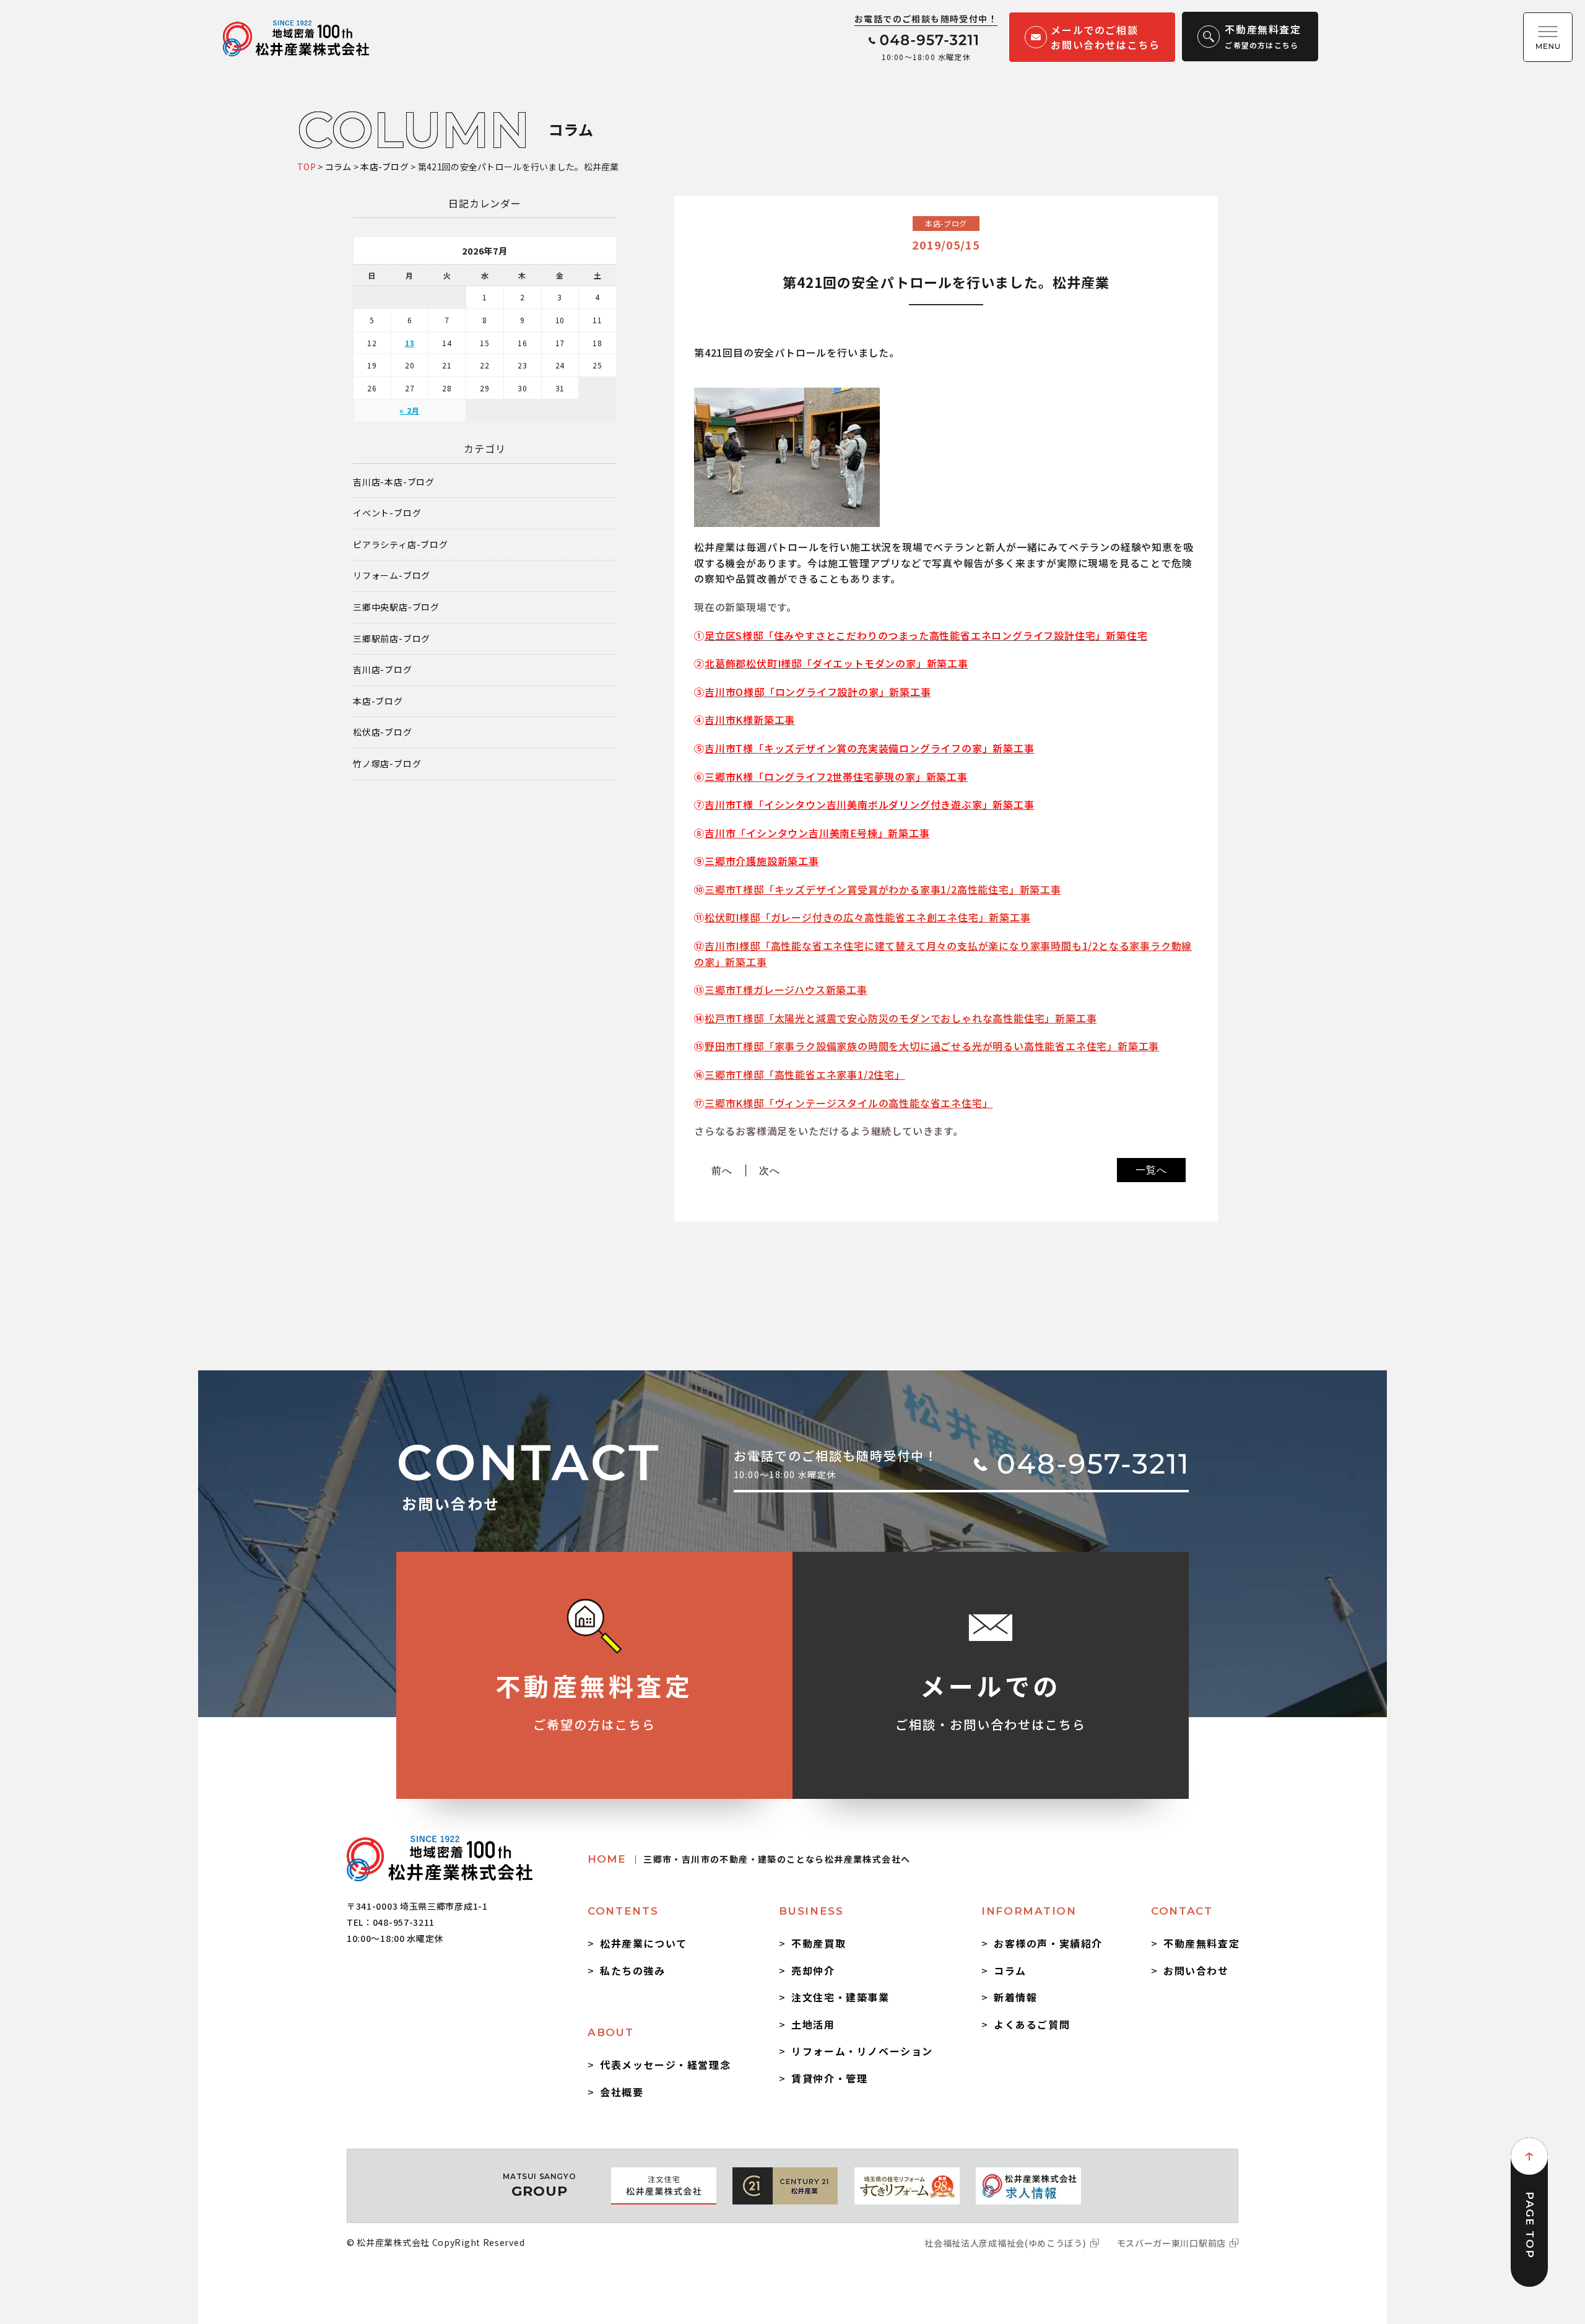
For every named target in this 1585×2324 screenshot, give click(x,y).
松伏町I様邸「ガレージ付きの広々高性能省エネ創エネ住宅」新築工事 (868, 917)
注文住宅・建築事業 (840, 1997)
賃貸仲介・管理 (829, 2078)
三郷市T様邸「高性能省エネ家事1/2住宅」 (805, 1074)
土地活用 (813, 2024)
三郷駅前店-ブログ (392, 639)
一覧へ (1151, 1170)
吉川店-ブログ (383, 670)
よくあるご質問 (1032, 2024)
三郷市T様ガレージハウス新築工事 (786, 990)
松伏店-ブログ (383, 732)
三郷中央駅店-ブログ (396, 607)
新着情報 (1015, 1997)
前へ (722, 1170)
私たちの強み (633, 1970)
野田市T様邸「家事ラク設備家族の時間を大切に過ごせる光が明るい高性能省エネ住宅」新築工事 (932, 1046)
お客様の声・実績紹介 (1048, 1943)
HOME (749, 1859)
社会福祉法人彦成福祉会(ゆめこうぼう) (1005, 2243)
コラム (1010, 1970)
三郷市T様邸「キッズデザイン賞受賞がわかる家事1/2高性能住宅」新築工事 (883, 889)
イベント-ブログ (387, 513)
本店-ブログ (378, 701)
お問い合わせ (1196, 1970)
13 (410, 343)
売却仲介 (813, 1970)
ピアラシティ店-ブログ (401, 545)
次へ (770, 1170)
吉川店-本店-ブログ (394, 482)
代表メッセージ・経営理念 (665, 2065)
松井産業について (644, 1943)
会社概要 (622, 2092)
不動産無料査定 (1201, 1943)
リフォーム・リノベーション (862, 2051)
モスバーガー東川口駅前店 (1171, 2243)
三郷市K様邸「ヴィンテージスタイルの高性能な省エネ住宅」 (849, 1103)
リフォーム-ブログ (392, 576)
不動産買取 (819, 1943)
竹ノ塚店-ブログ (387, 764)
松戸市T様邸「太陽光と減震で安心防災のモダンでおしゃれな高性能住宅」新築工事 (901, 1018)
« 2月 (409, 410)
